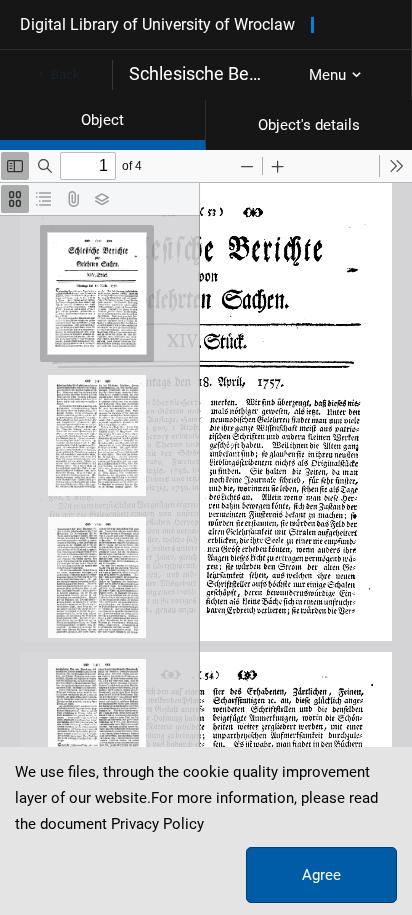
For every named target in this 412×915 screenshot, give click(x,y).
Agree (321, 875)
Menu (327, 75)
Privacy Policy (157, 824)
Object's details (309, 125)
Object (102, 120)
